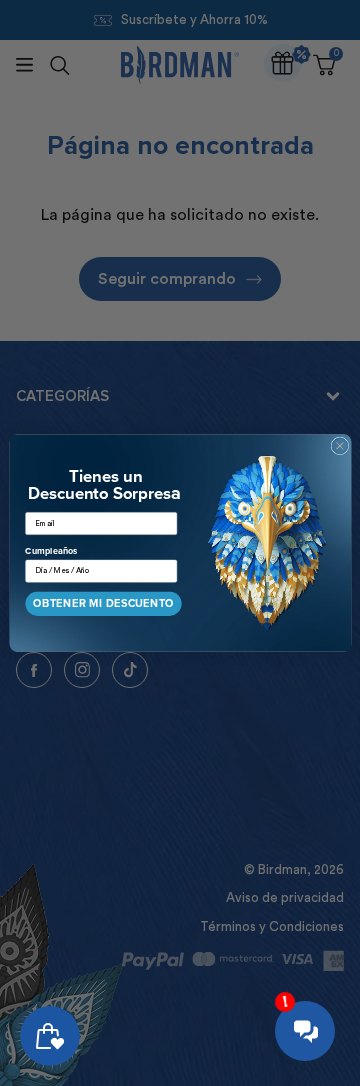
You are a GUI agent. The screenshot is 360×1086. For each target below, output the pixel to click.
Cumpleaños (51, 550)
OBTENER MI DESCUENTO (103, 603)
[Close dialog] (339, 446)
